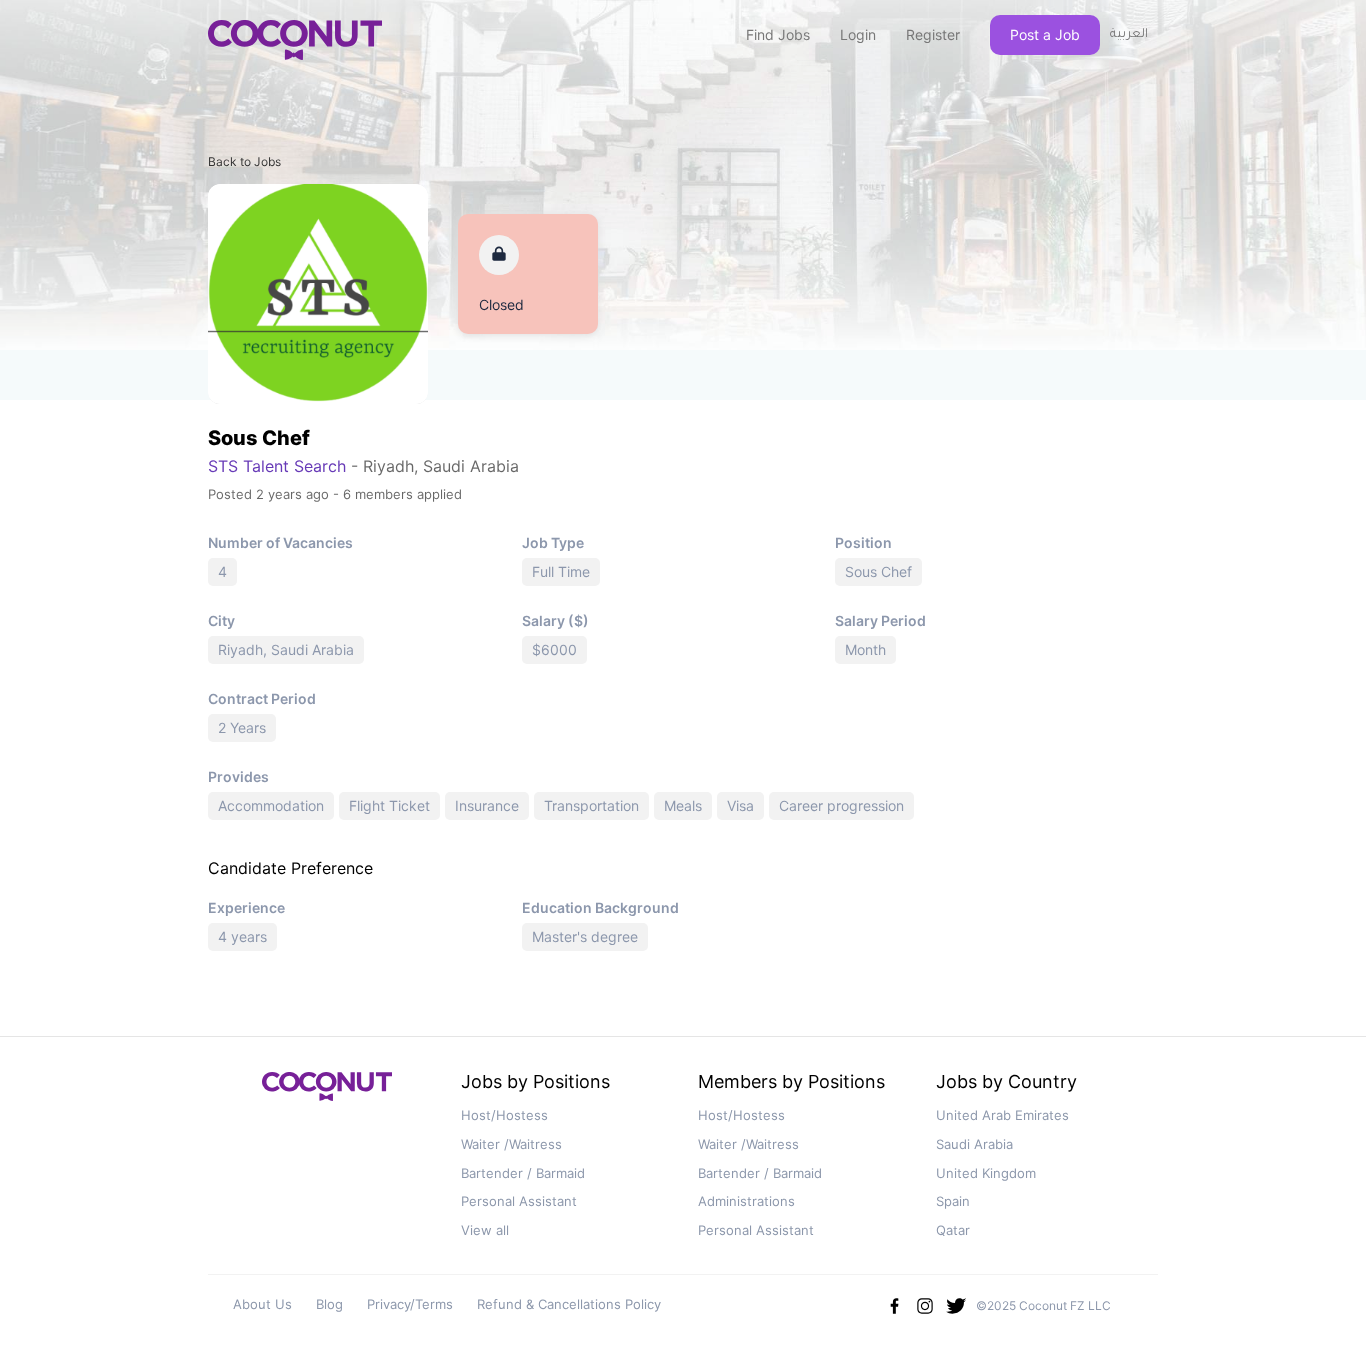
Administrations (746, 1201)
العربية (1129, 35)
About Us (262, 1304)
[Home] (295, 40)
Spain (953, 1201)
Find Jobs (778, 34)
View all (485, 1230)
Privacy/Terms (410, 1304)
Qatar (953, 1230)
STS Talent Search (277, 466)
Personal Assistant (519, 1201)
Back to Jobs (244, 161)
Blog (329, 1304)
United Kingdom (986, 1173)
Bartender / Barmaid (523, 1173)
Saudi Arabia (974, 1144)
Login (858, 34)
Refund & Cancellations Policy (569, 1304)
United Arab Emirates (1002, 1115)
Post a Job (1045, 34)
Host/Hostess (504, 1115)
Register (933, 34)
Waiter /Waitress (511, 1144)
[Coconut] (327, 1092)
